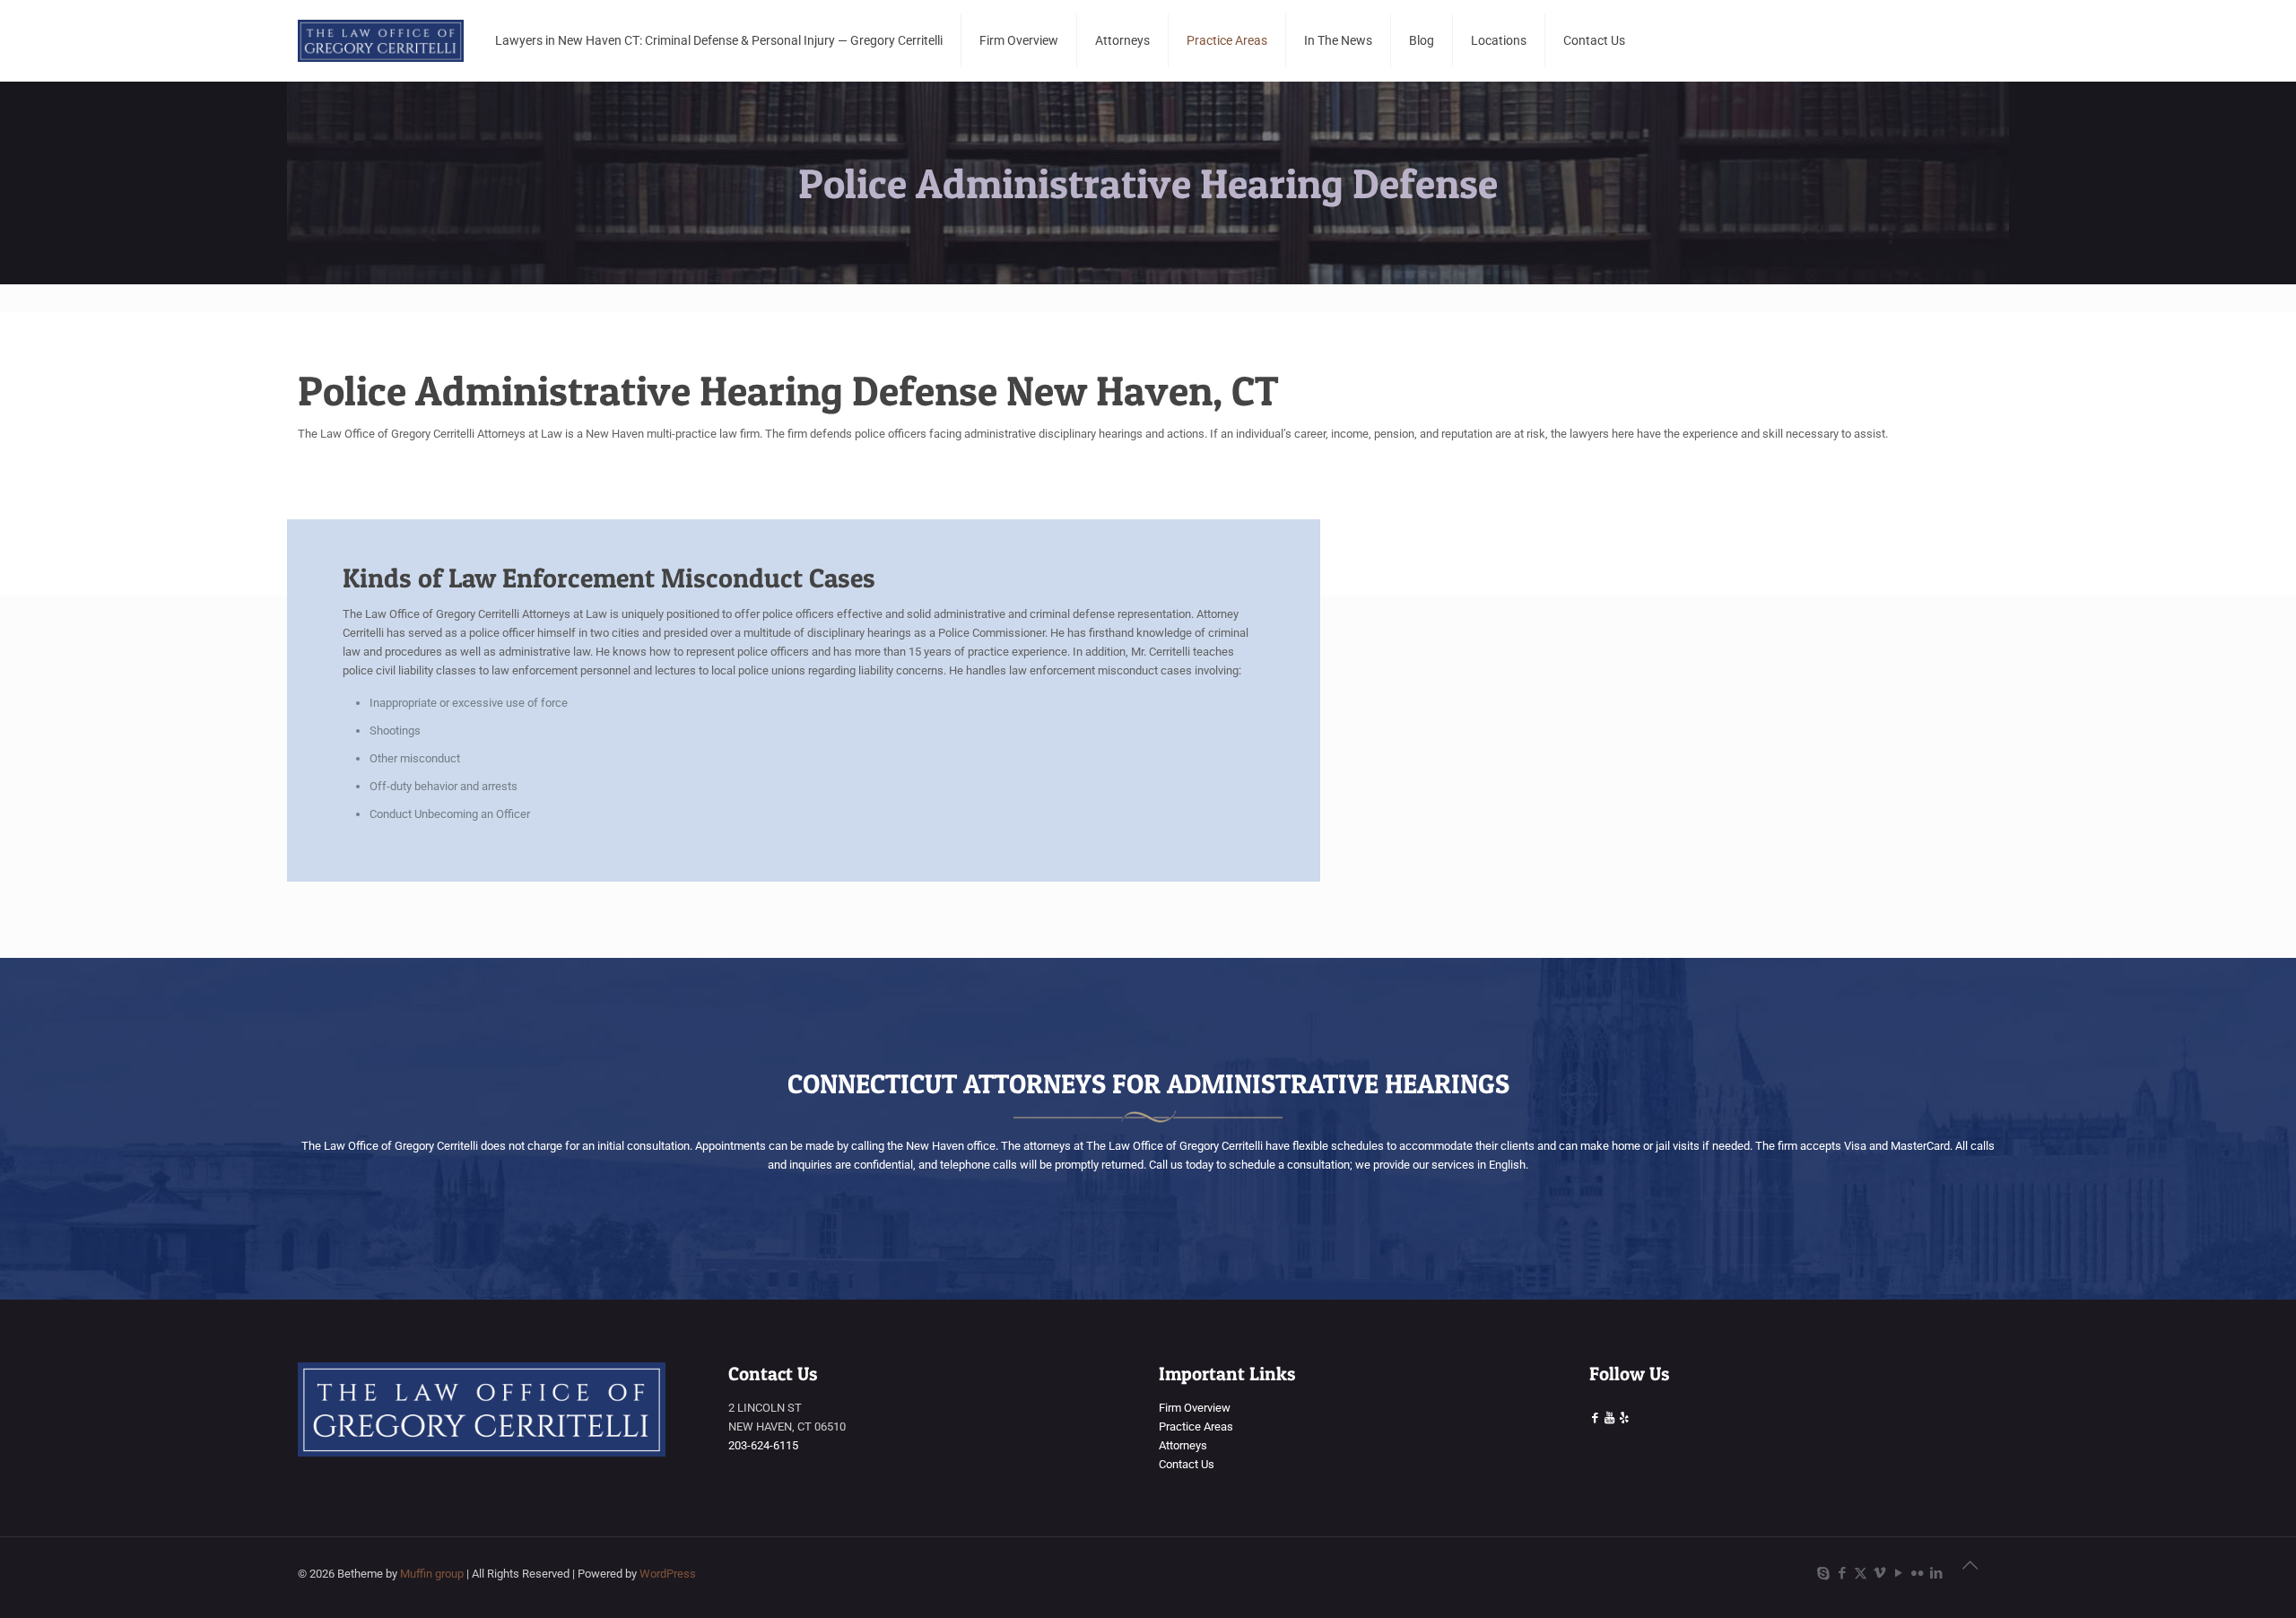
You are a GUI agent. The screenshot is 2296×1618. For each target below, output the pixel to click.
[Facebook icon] (1842, 1573)
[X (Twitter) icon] (1861, 1573)
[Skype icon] (1823, 1573)
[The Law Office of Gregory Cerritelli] (381, 40)
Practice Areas (1196, 1427)
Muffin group (432, 1574)
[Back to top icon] (1979, 1575)
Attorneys (1183, 1445)
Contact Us (1187, 1464)
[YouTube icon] (1898, 1573)
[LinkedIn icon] (1936, 1573)
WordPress (668, 1574)
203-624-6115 (763, 1445)
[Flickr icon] (1917, 1573)
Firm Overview (1195, 1408)
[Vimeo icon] (1879, 1573)
